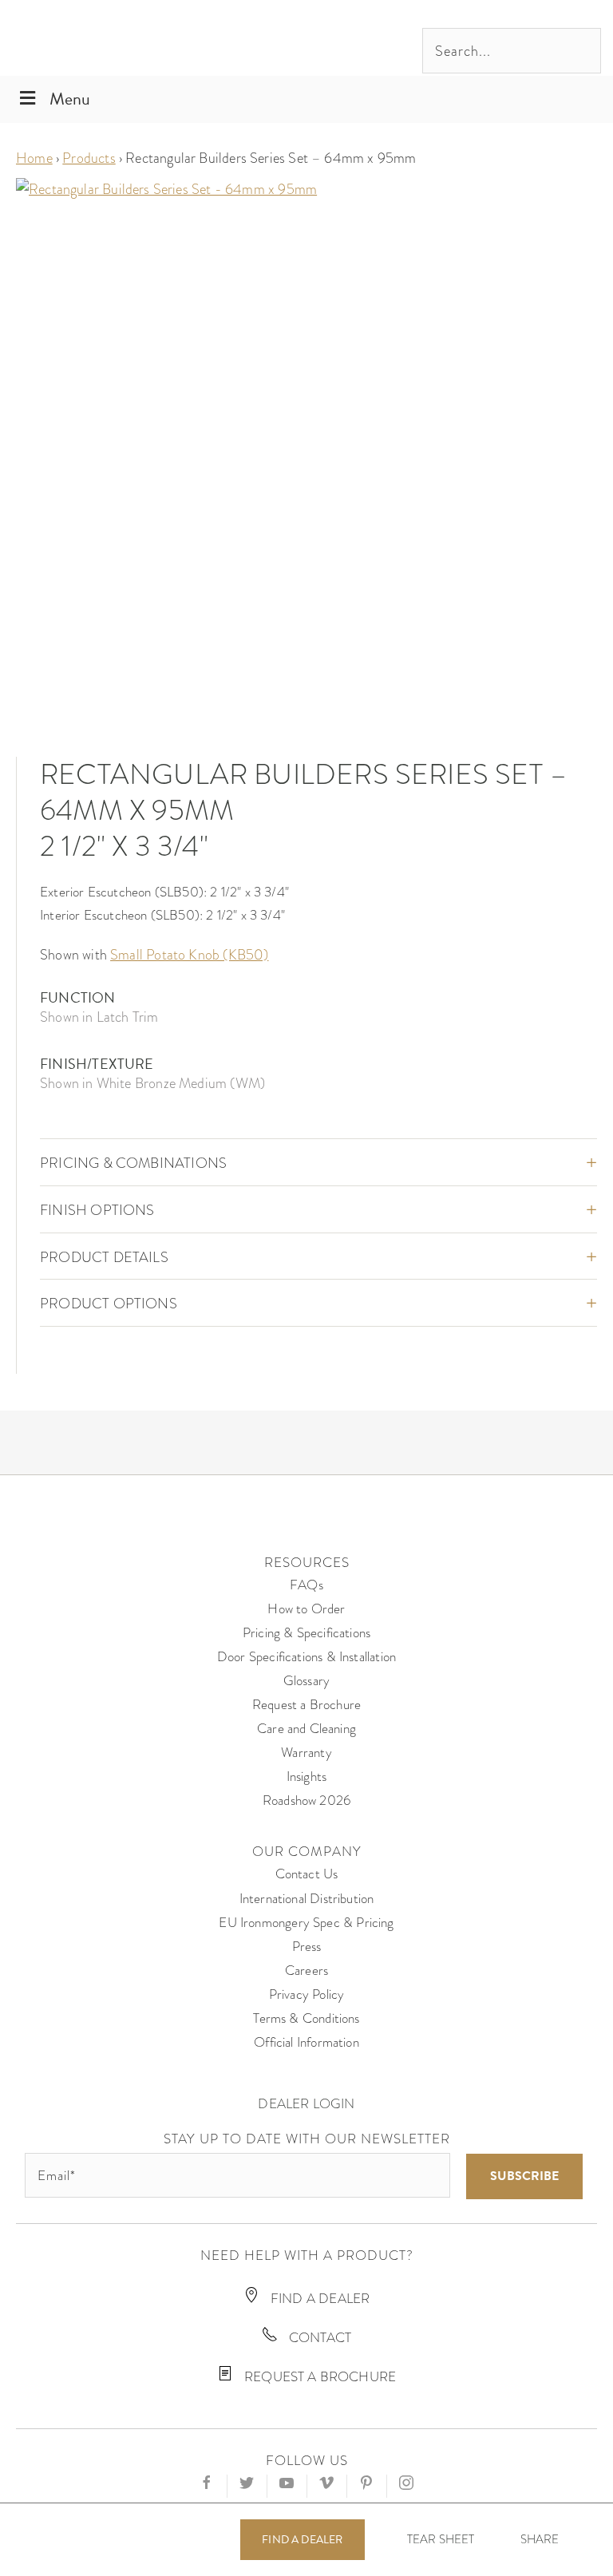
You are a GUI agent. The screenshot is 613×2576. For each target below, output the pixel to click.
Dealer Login (306, 2104)
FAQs (306, 1585)
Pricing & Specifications (306, 1633)
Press (307, 1947)
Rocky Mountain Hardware (124, 38)
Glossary (306, 1681)
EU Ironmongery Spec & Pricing (306, 1923)
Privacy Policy (307, 1994)
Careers (306, 1971)
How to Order (306, 1609)
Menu (70, 99)
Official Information (306, 2042)
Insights (306, 1777)
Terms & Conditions (306, 2018)
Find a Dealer (302, 2540)
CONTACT (318, 2338)
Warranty (306, 1753)
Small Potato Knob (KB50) (189, 954)
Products (89, 158)
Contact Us (307, 1874)
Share (540, 2540)
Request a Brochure (306, 1705)
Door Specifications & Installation (306, 1657)
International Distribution (307, 1899)
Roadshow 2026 (306, 1800)
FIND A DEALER (319, 2299)
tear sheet (441, 2539)
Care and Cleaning (306, 1729)
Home (34, 158)
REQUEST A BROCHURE (318, 2377)
